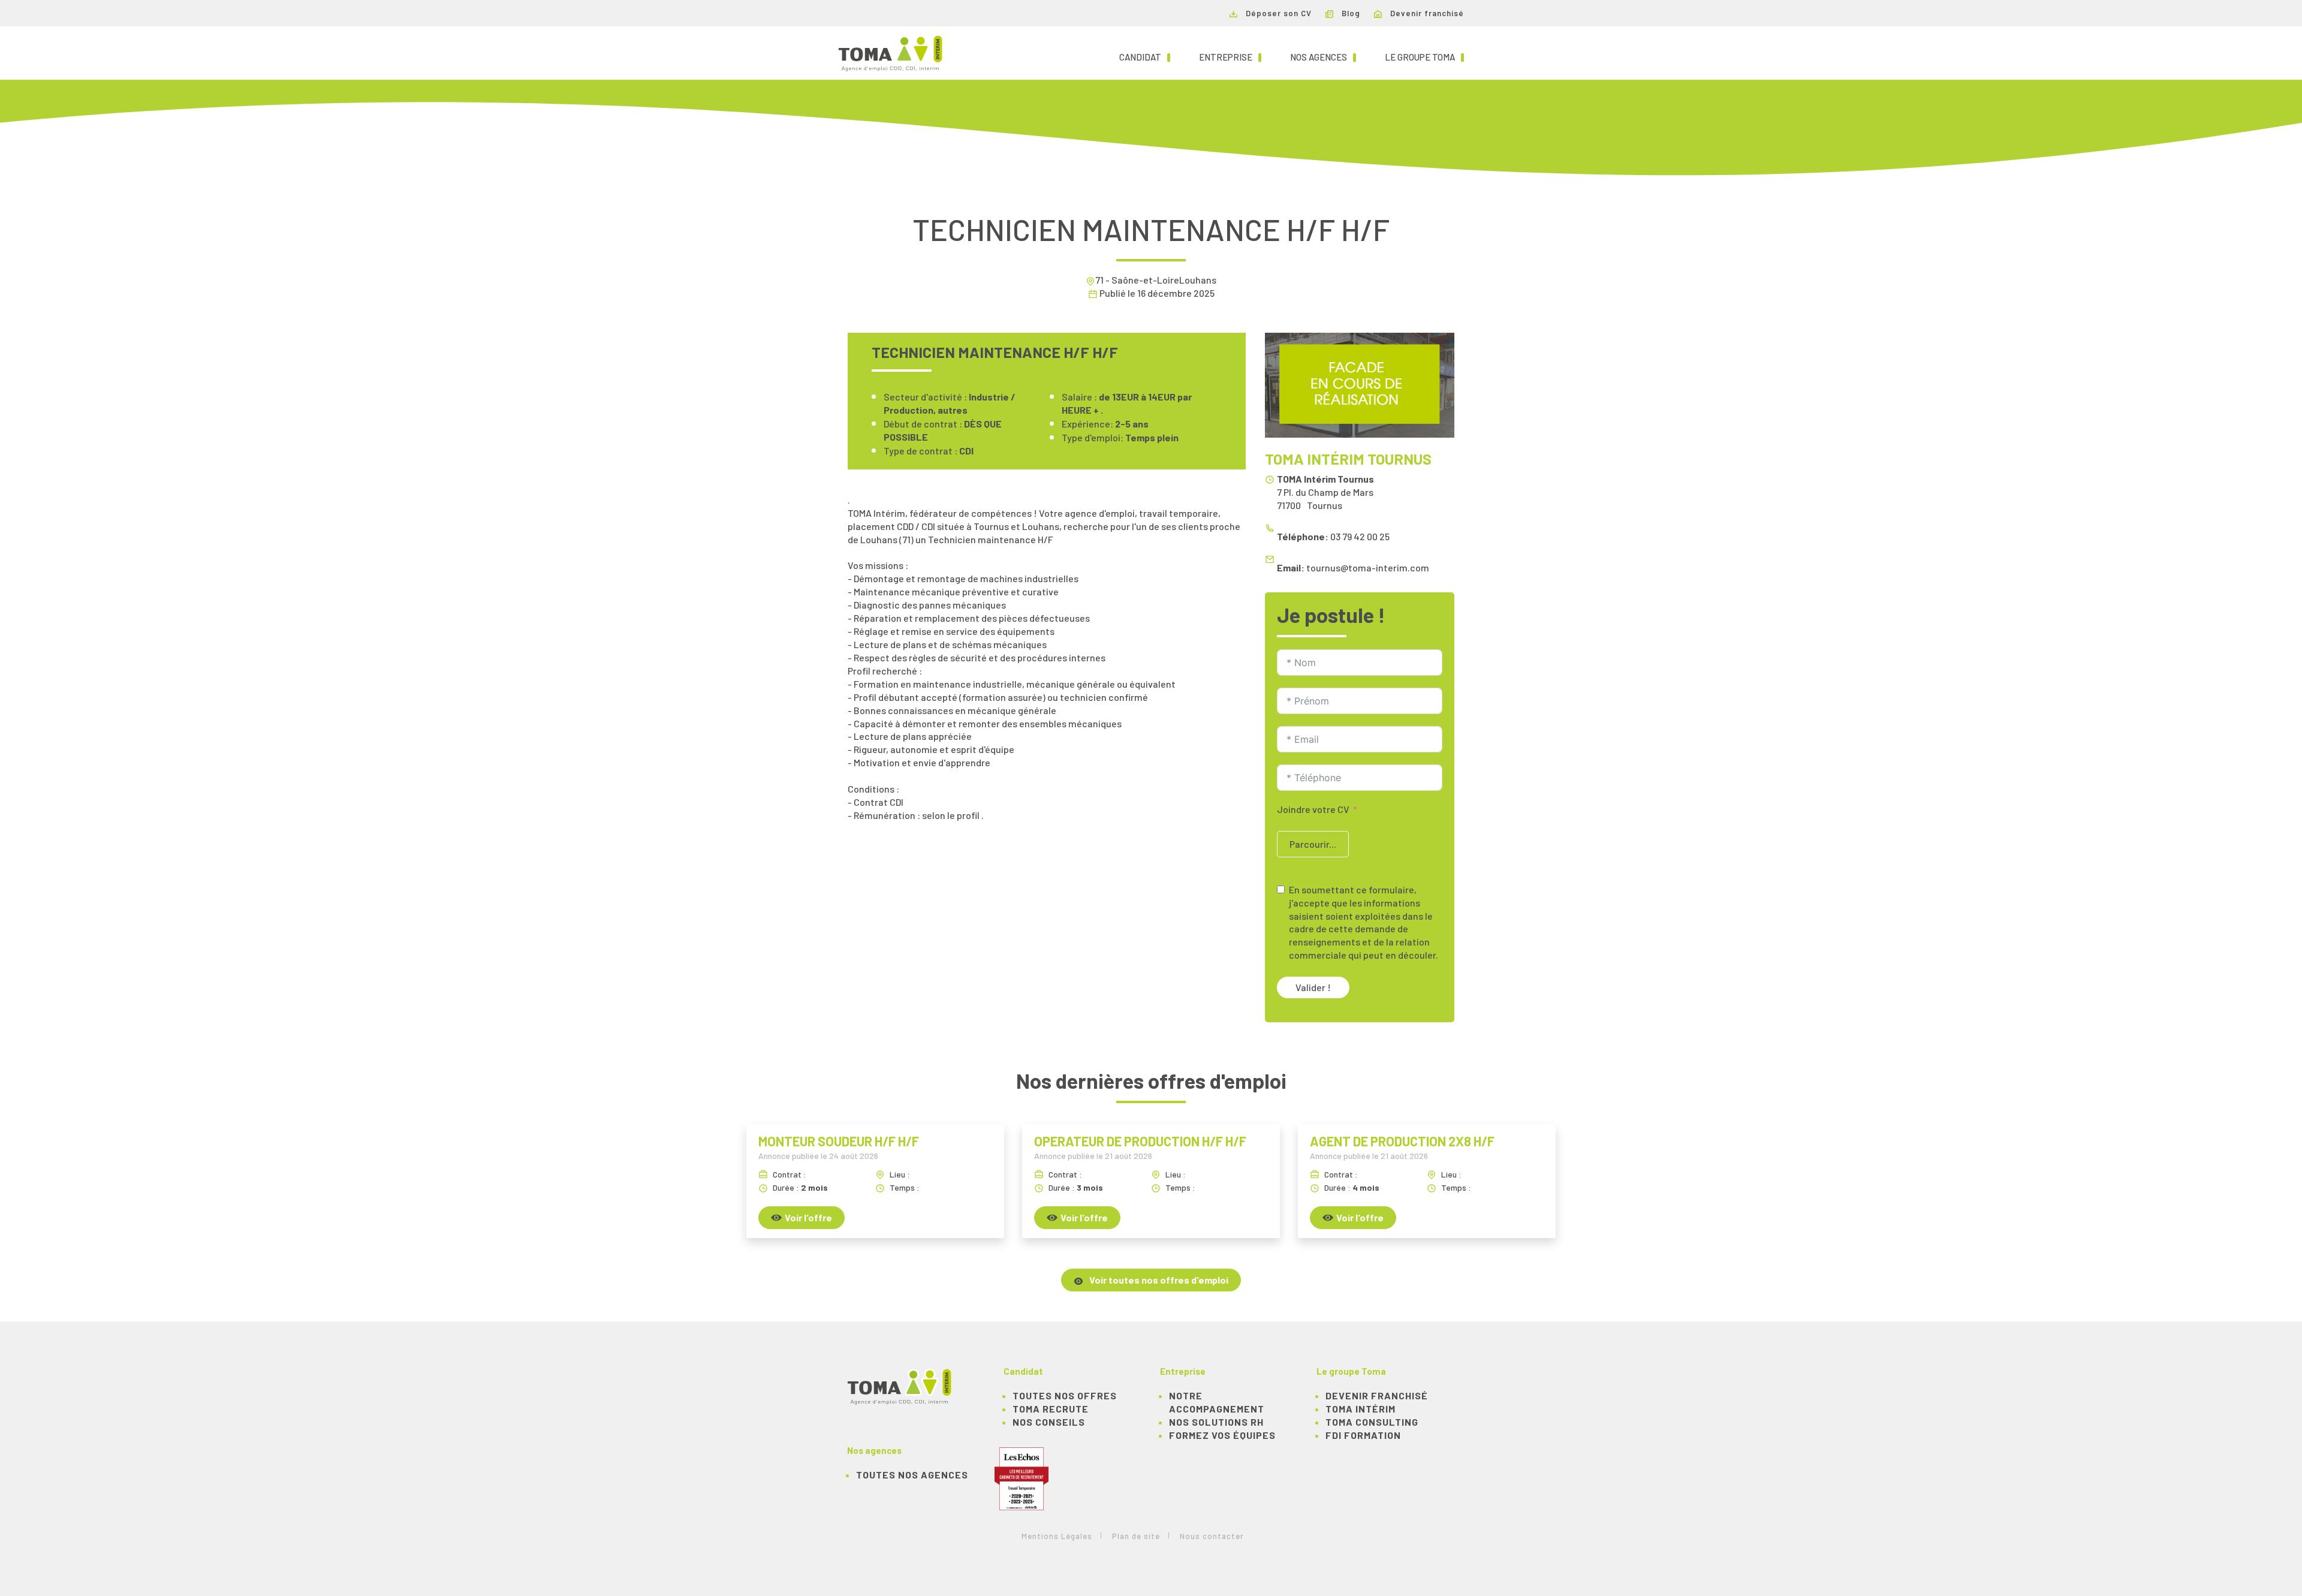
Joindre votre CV (1313, 809)
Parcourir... (1313, 844)
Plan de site (1136, 1536)
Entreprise (1230, 57)
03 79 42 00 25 (1360, 536)
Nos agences (1323, 57)
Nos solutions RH (1216, 1422)
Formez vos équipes (1222, 1435)
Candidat (1145, 57)
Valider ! (1313, 987)
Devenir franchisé (1426, 13)
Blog (1350, 13)
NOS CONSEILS (1049, 1422)
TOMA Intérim (1361, 1409)
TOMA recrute (1051, 1409)
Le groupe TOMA (1424, 57)
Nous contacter (1212, 1536)
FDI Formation (1363, 1435)
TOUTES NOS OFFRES (1065, 1395)
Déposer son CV (1277, 13)
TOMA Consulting (1372, 1422)
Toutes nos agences (912, 1475)
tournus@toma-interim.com (1368, 567)
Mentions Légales (1057, 1536)
